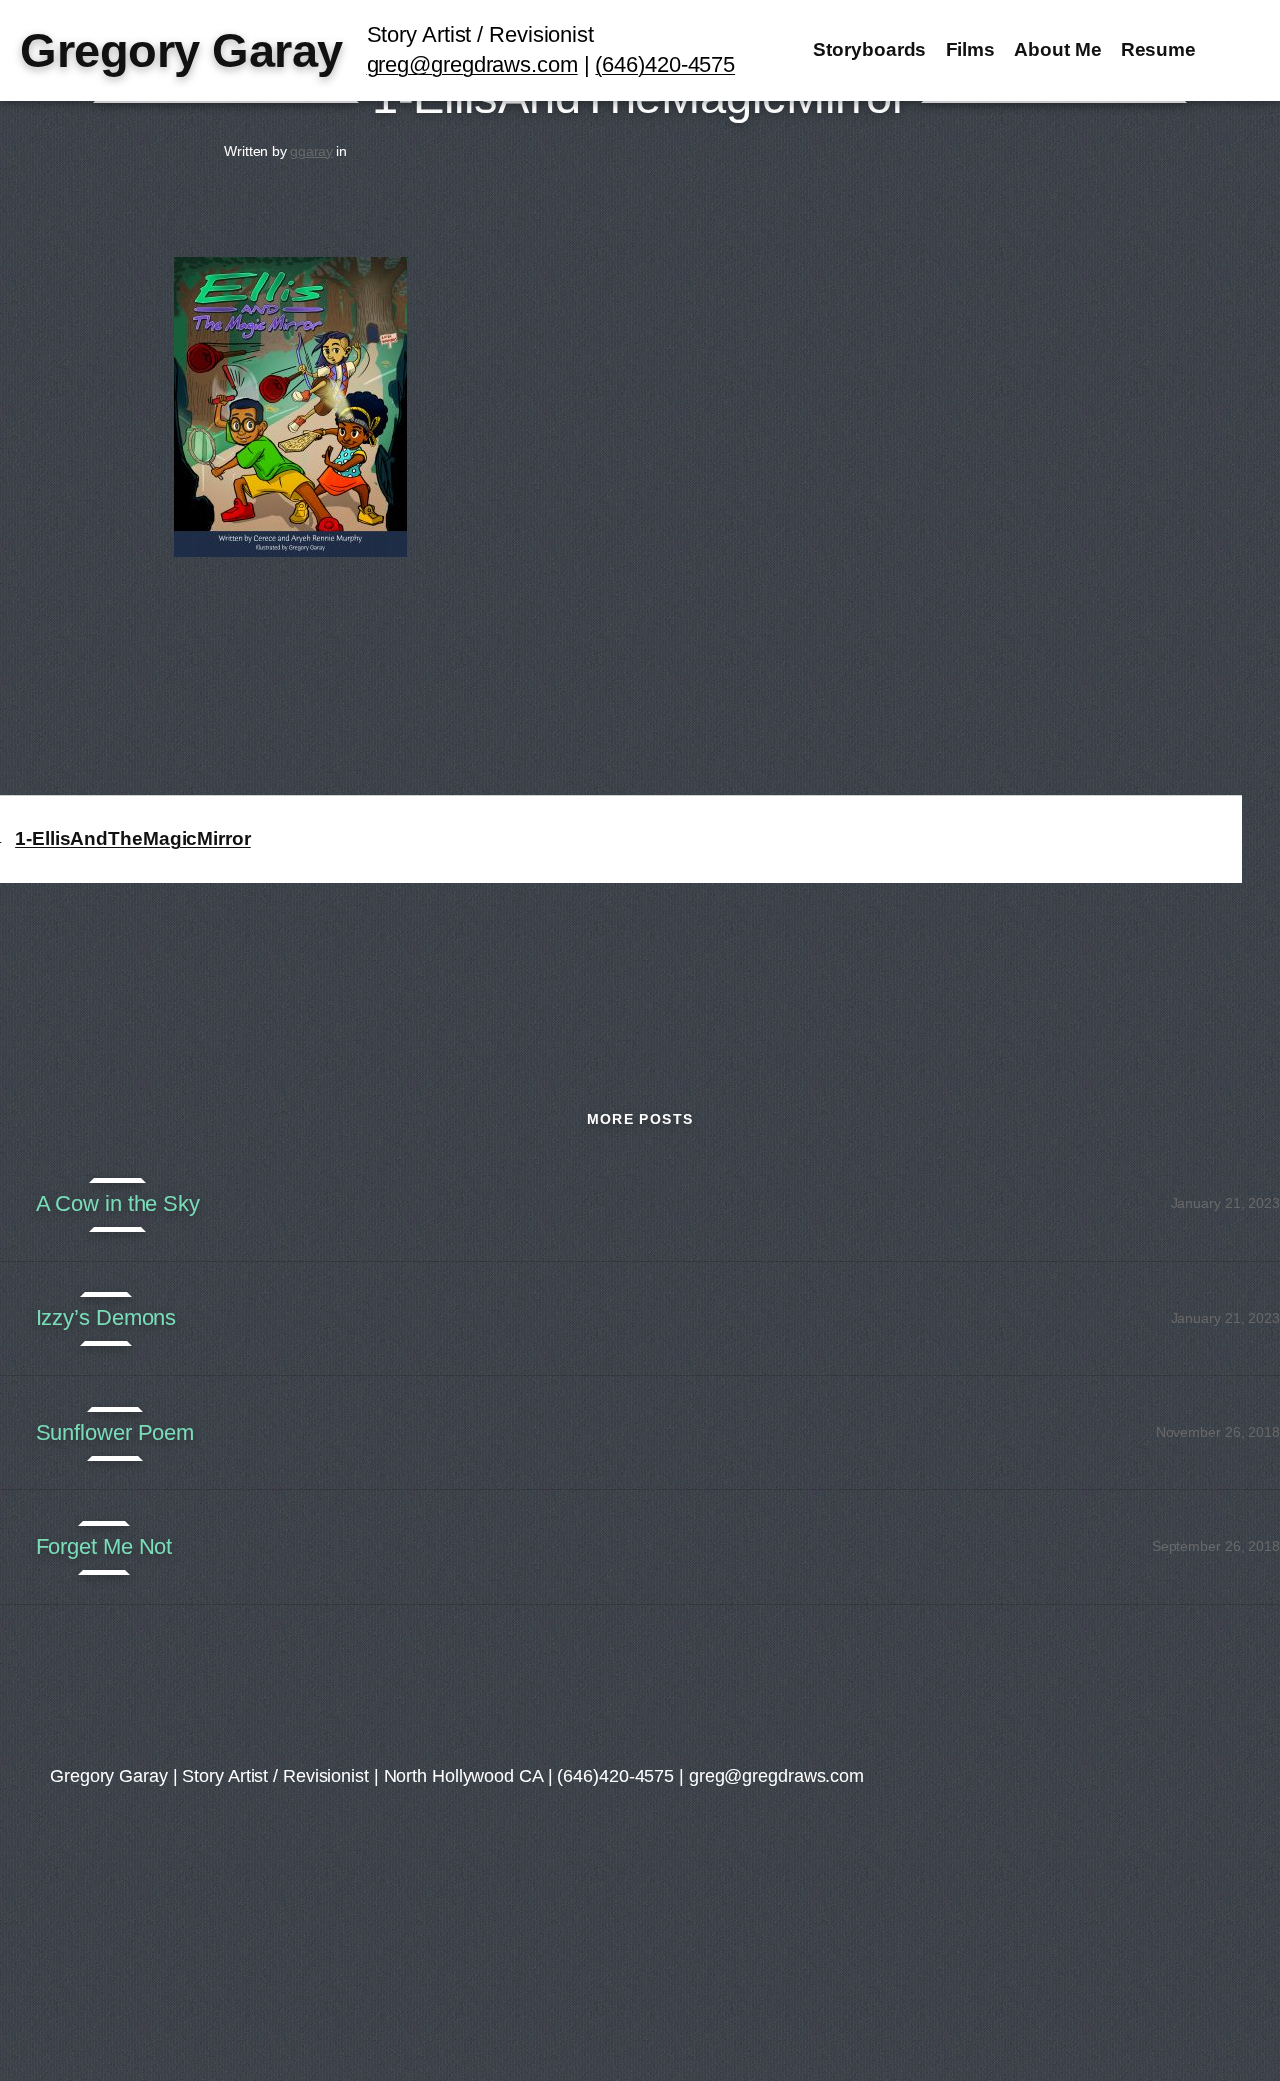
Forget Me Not (104, 1547)
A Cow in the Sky (118, 1204)
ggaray (311, 151)
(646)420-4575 (665, 64)
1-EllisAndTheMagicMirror (133, 838)
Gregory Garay (181, 50)
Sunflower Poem (115, 1433)
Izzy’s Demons (106, 1318)
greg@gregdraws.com (472, 64)
